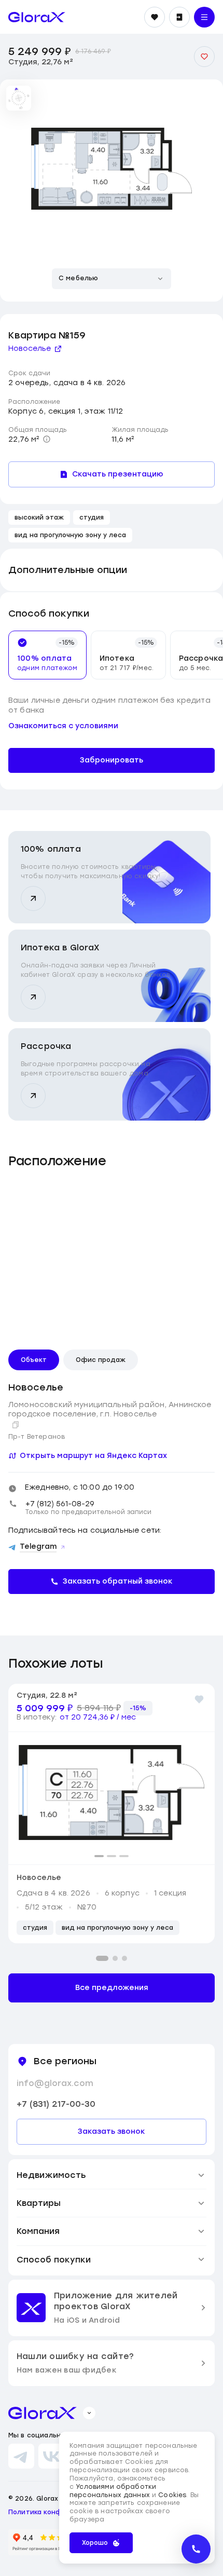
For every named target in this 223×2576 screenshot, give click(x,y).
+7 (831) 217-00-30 (56, 2104)
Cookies (172, 2495)
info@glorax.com (55, 2083)
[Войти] (179, 17)
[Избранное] (155, 17)
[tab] (43, 655)
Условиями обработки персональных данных (113, 2491)
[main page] (37, 17)
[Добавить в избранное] (204, 57)
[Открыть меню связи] (196, 2549)
